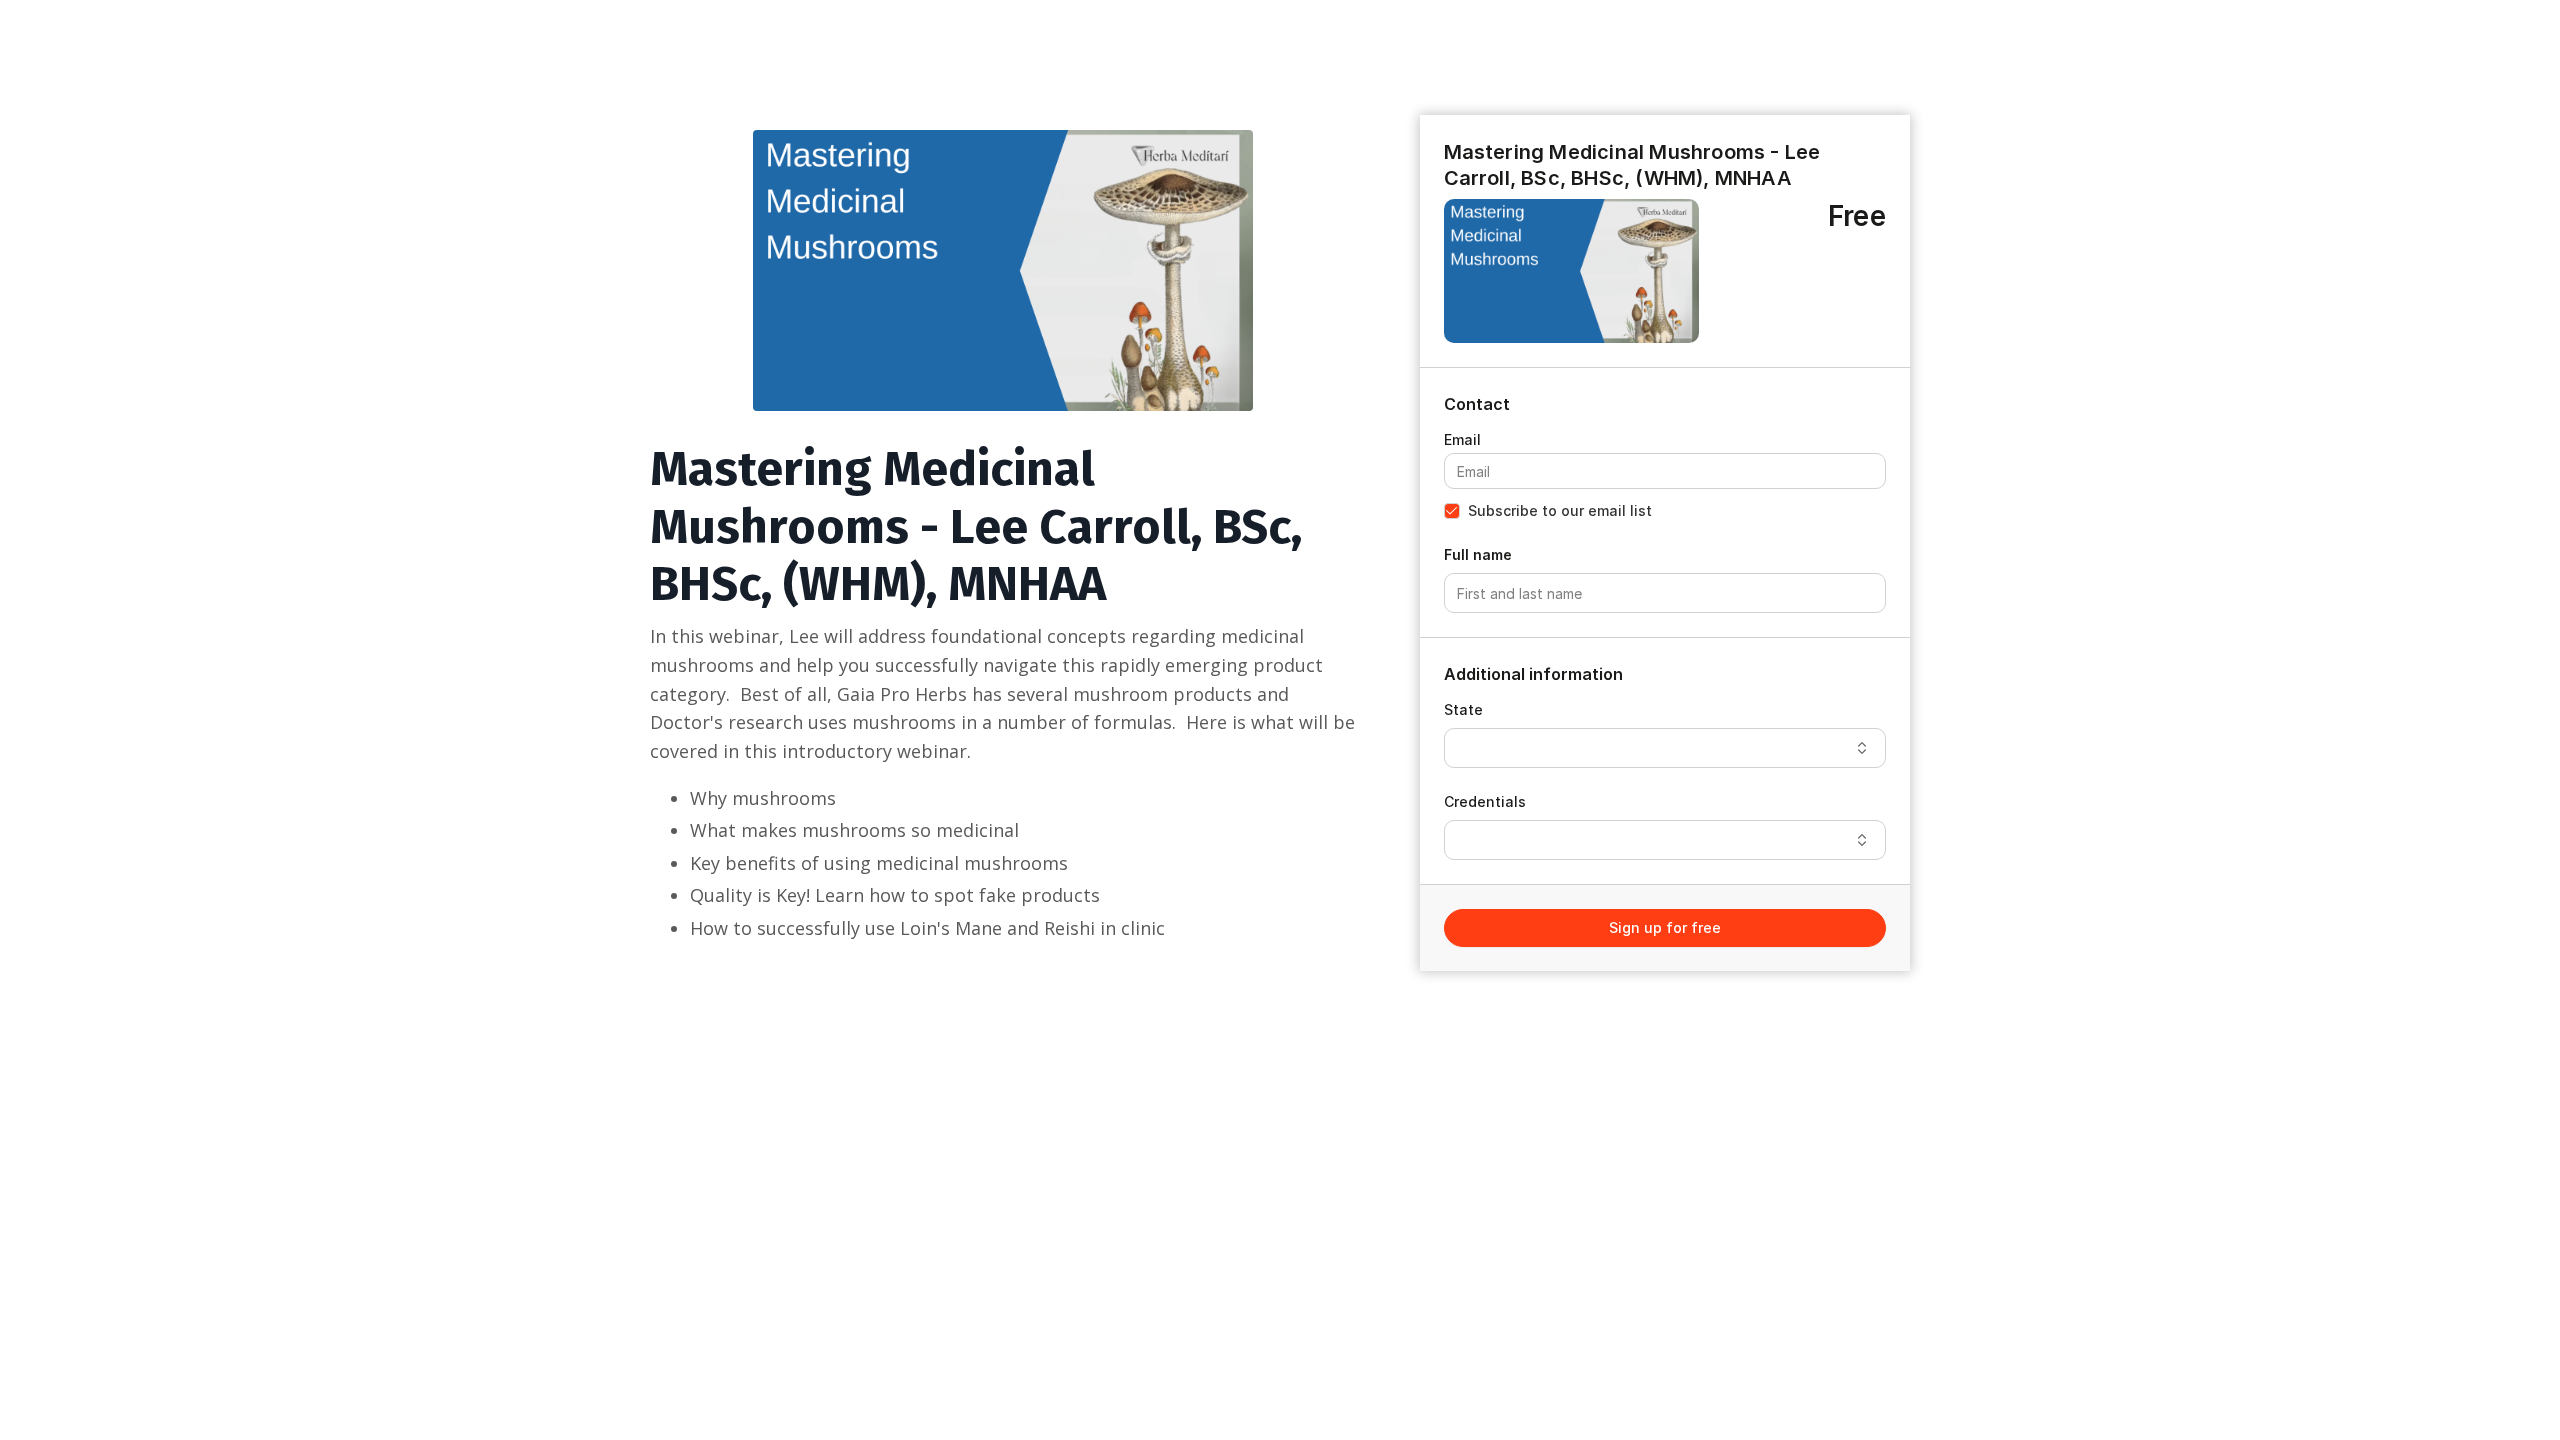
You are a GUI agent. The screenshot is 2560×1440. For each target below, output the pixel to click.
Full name (1478, 554)
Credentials (1485, 801)
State (1463, 709)
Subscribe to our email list (1560, 510)
